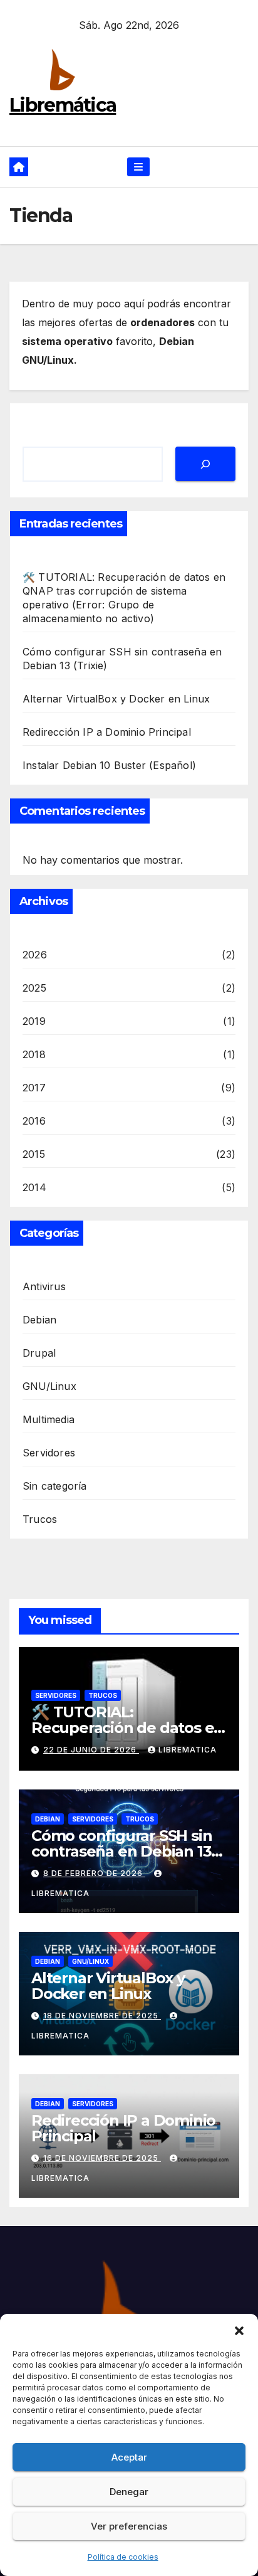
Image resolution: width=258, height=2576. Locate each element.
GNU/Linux (49, 1386)
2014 (34, 1187)
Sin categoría (55, 1486)
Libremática (63, 105)
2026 (35, 955)
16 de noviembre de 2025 (102, 2158)
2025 (34, 988)
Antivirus (44, 1286)
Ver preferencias (129, 2526)
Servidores (49, 1453)
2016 (34, 1121)
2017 (34, 1088)
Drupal (39, 1353)
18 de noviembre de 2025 (102, 2016)
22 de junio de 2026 (91, 1750)
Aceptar (129, 2457)
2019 (34, 1021)
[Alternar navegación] (138, 167)
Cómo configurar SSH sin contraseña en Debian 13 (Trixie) (121, 1851)
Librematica (188, 1750)
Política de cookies (123, 2557)
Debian (39, 1320)
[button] (239, 2330)
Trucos (40, 1519)
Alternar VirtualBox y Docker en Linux (116, 699)
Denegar (129, 2492)
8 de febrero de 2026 (94, 1873)
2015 (34, 1154)
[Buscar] (205, 464)
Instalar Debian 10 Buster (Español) (109, 765)
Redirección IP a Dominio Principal (107, 732)
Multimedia (49, 1419)
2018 (34, 1054)
